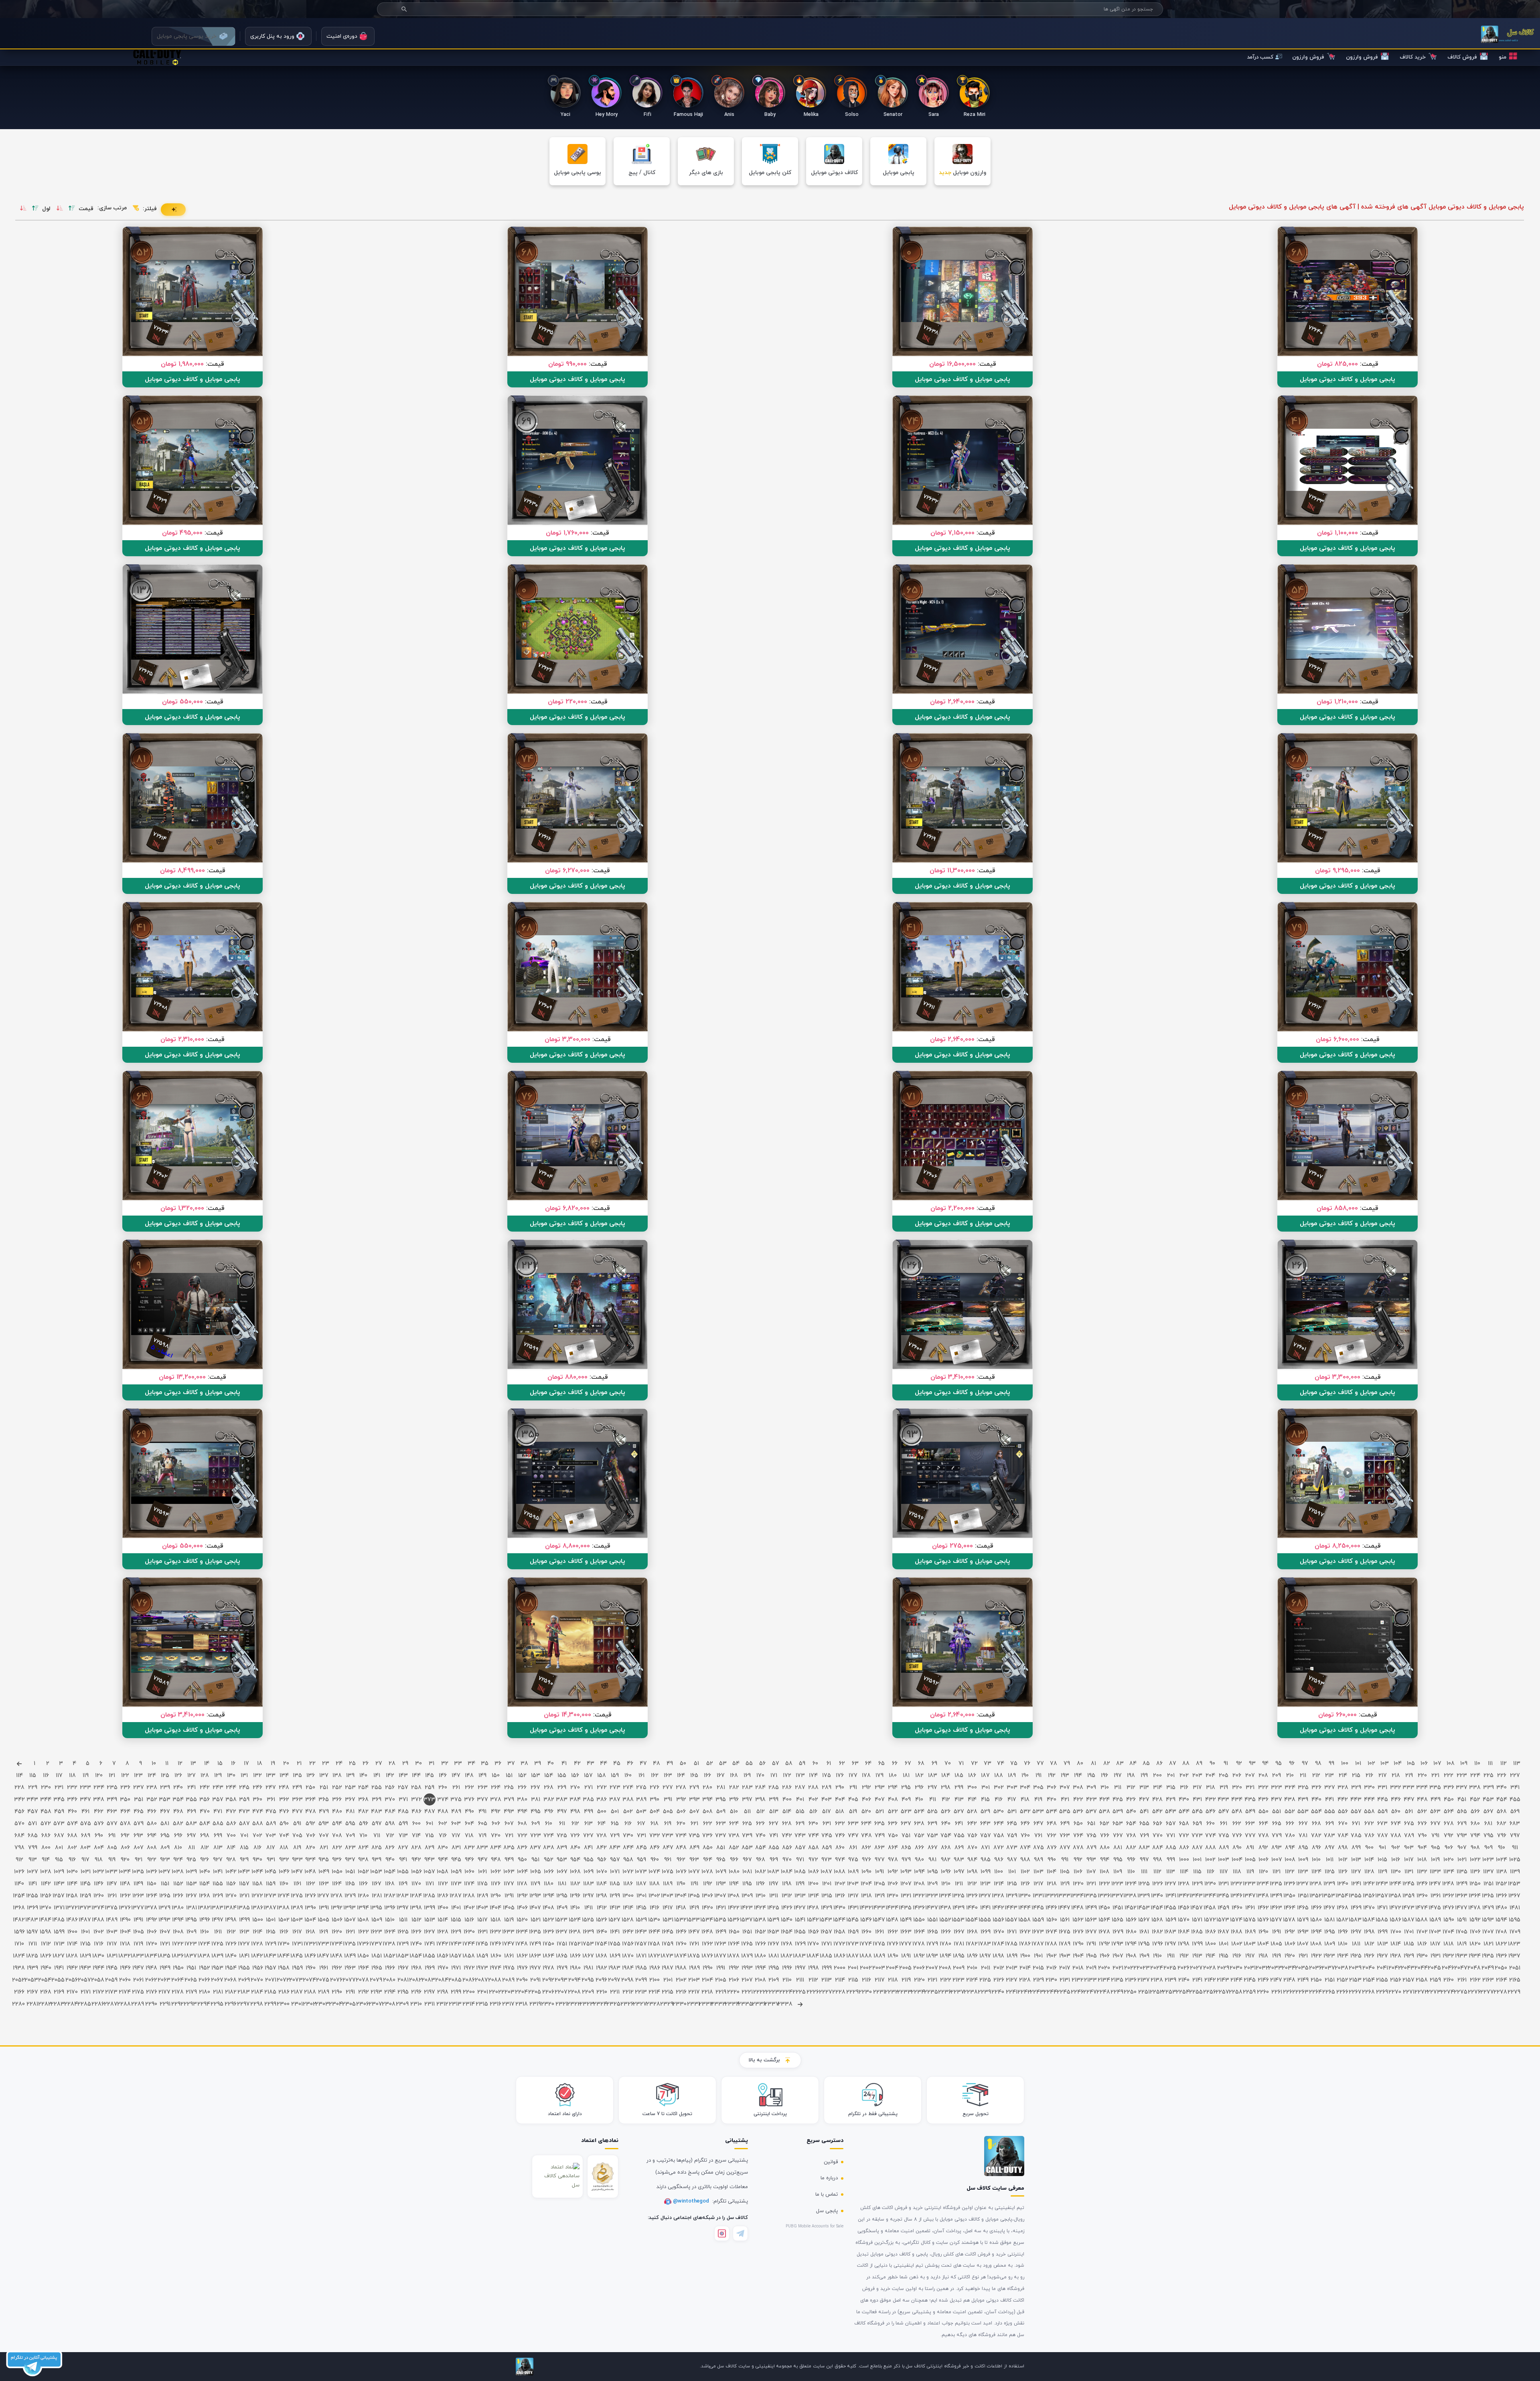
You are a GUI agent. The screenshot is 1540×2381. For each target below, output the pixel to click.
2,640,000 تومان (952, 702)
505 (668, 1812)
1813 (1383, 1944)
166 (707, 1776)
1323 (932, 1896)
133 (271, 1776)
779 (1277, 1836)
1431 (853, 1908)
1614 (257, 1932)
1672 (1025, 1932)
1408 (548, 1908)
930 (257, 1860)
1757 (641, 1944)
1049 (324, 1872)
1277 (323, 1896)
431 (1197, 1800)
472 (231, 1812)
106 (1424, 1764)
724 (549, 1836)
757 (986, 1836)
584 (205, 1824)
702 (257, 1836)
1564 (1104, 1920)
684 (19, 1836)
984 (972, 1860)
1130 (1396, 1872)
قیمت (86, 209)
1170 (416, 1884)
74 (1001, 1764)
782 (1316, 1836)
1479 (1488, 1908)
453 (1488, 1800)
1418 (681, 1908)
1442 (998, 1908)
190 (1025, 1776)
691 (112, 1836)
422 (1078, 1800)
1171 (430, 1884)
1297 (588, 1896)
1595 (1515, 1920)
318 (1211, 1788)
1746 (495, 1944)
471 (218, 1812)
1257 (59, 1896)
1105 (1065, 1872)
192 (1052, 1776)
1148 (125, 1884)
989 (1038, 1860)
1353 (1329, 1896)
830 (443, 1848)
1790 (1078, 1944)
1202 (840, 1884)
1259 (85, 1896)
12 (180, 1764)
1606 (152, 1932)
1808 (1316, 1944)
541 (1144, 1812)
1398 (416, 1908)
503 (641, 1812)
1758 (654, 1944)
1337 (1118, 1896)
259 (430, 1788)
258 (416, 1788)
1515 (456, 1920)
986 (999, 1860)
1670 (999, 1932)
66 (895, 1764)
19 (273, 1764)
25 (352, 1764)
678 (1449, 1824)
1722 (178, 1944)
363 (297, 1800)
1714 (72, 1944)
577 (112, 1824)
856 (787, 1848)
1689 (1250, 1932)
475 (271, 1812)
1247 (1435, 1884)
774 (1211, 1836)
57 (776, 1764)
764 (1078, 1836)
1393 (350, 1908)
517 (827, 1812)
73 (988, 1764)
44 (604, 1764)
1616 (284, 1932)
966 (734, 1860)
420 (1052, 1800)
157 (588, 1776)
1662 (893, 1932)
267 (535, 1788)
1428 (813, 1908)
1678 (1104, 1932)
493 (509, 1812)
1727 (244, 1944)
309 (1091, 1788)
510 (734, 1812)
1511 (403, 1920)
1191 (694, 1884)
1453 (1144, 1908)
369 (377, 1800)
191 (1038, 1776)
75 (1014, 1764)
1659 (853, 1932)
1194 (734, 1884)
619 (668, 1824)
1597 (32, 1932)
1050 (337, 1872)
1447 (1065, 1908)
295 (906, 1788)
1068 (575, 1872)
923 (165, 1860)
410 (919, 1800)
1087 (826, 1872)
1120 (1263, 1872)
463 (112, 1812)
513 (774, 1812)
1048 (310, 1872)
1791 (1091, 1944)
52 (710, 1764)
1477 (1462, 1908)
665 (1277, 1824)
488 (443, 1812)
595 (350, 1824)
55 (749, 1764)
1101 (1012, 1872)
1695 (1330, 1932)
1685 (1197, 1932)
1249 (1462, 1884)
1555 (985, 1920)
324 (1290, 1788)
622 (708, 1824)
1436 (919, 1908)
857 (800, 1848)
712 (390, 1836)
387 (615, 1800)
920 (125, 1860)
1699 (1383, 1932)
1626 (416, 1932)
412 (946, 1800)
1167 (377, 1884)
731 (641, 1836)
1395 (376, 1908)
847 (668, 1848)
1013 (1356, 1860)
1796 (1158, 1944)
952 (549, 1860)
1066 (549, 1872)
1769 (800, 1944)
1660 (866, 1932)
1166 (363, 1884)
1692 (1290, 1932)
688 (72, 1836)
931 (271, 1860)
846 (655, 1848)
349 (112, 1800)
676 (1422, 1824)
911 (1515, 1848)
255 (377, 1788)
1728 (257, 1944)
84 (1133, 1764)
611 (562, 1824)
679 (1462, 1824)
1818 (1449, 1944)
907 (1462, 1848)
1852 (390, 1956)
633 (853, 1824)
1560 (1052, 1920)
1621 (350, 1932)
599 (403, 1824)
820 (310, 1848)
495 (536, 1812)
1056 (416, 1872)
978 (893, 1860)
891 (1250, 1848)
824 (363, 1848)
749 (880, 1836)
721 (509, 1836)
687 (59, 1836)
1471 (1382, 1908)
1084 (787, 1872)
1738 (390, 1944)
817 (271, 1848)
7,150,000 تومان (952, 533)
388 (628, 1800)
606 (496, 1824)
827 (403, 1848)
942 (416, 1860)
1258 (72, 1896)
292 (866, 1788)
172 (787, 1776)
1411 (589, 1908)
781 (1303, 1836)
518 (840, 1812)
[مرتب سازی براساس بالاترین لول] (35, 209)
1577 (1276, 1920)
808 (152, 1848)
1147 (112, 1884)
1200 (813, 1884)
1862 (522, 1956)
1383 (218, 1908)
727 (588, 1836)
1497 (218, 1920)
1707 (1488, 1932)
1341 (1171, 1896)
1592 (1475, 1920)
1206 (893, 1884)
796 (1502, 1836)
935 (324, 1860)
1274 (284, 1896)
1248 (1448, 1884)
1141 (33, 1884)
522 (893, 1812)
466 (152, 1812)
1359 (1409, 1896)
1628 (443, 1932)
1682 (1157, 1932)
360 (257, 1800)
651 (1091, 1824)
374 (443, 1800)
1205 (879, 1884)
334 (1422, 1788)
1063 (509, 1872)
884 (1158, 1848)
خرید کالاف (1413, 57)
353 (165, 1800)
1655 (800, 1932)
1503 (297, 1920)
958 (628, 1860)
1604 (125, 1932)
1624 (390, 1932)
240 (178, 1788)
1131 (1409, 1872)
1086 (814, 1872)
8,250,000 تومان (1337, 1546)
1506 (337, 1920)
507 (694, 1812)
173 (800, 1776)
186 (972, 1776)
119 (86, 1776)
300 (972, 1788)
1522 (548, 1920)
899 (1356, 1848)
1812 (1369, 1944)
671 (1356, 1824)
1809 (1330, 1944)
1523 (562, 1920)
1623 (376, 1932)
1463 (1276, 1908)
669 (1330, 1824)
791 (1435, 1836)
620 (681, 1824)
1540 (787, 1920)
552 (1290, 1812)
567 (1488, 1812)
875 (1038, 1848)
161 (641, 1776)
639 (932, 1824)
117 (59, 1776)
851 (721, 1848)
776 (1237, 1836)
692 (125, 1836)
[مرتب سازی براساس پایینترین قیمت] (60, 209)
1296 (575, 1896)
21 (299, 1764)
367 (350, 1800)
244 (231, 1788)
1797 (1170, 1944)
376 (469, 1800)
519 (853, 1812)
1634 (522, 1932)
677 (1436, 1824)
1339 (1144, 1896)
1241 (1356, 1884)
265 (509, 1788)
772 (1184, 1836)
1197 (774, 1884)
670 (1343, 1824)
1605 (139, 1932)
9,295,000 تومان (1337, 871)
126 (178, 1776)
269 (562, 1788)
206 (1237, 1776)
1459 (1223, 1908)
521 (880, 1812)
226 (1502, 1776)
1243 (1382, 1884)
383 (562, 1800)
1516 (469, 1920)
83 (1120, 1764)
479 (324, 1812)
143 (403, 1776)
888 (1211, 1848)
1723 (191, 1944)
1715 (85, 1944)
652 (1104, 1824)
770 (1158, 1836)
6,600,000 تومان (1337, 1040)
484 (390, 1812)
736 (707, 1836)
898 (1343, 1848)
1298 (602, 1896)
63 (855, 1764)
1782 (972, 1944)
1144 (72, 1884)
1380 (178, 1908)
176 (840, 1776)
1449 (1091, 1908)
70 (948, 1764)
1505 (323, 1920)
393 (694, 1800)
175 (827, 1776)
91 (1226, 1764)
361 (271, 1800)
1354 (1342, 1896)
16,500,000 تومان (952, 364)
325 (1303, 1788)
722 (522, 1836)
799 (33, 1848)
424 (1104, 1800)
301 (986, 1788)
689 (86, 1836)
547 (1224, 1812)
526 (946, 1812)
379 (509, 1800)
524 (919, 1812)
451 (1462, 1800)
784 (1343, 1836)
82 (1107, 1764)
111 (1490, 1764)
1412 (602, 1908)
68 (921, 1764)
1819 (1462, 1944)
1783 (985, 1944)
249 (297, 1788)
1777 (906, 1944)
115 (33, 1776)
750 (893, 1836)
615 (615, 1824)
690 (99, 1836)
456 (19, 1812)
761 (1038, 1836)
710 (363, 1836)
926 (205, 1860)
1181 (562, 1884)
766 (1105, 1836)
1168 (390, 1884)
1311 (774, 1896)
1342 (1184, 1896)
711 (377, 1836)
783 (1329, 1836)
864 (893, 1848)
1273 (271, 1896)
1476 (1448, 1908)
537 (1091, 1812)
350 (125, 1800)
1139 (1515, 1872)
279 (694, 1788)
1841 (244, 1956)
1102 (1025, 1872)
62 (842, 1764)
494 (522, 1812)
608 (522, 1824)
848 (681, 1848)
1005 (1250, 1860)
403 (827, 1800)
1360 (1422, 1896)
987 (1012, 1860)
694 (152, 1836)
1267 (191, 1896)
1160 (284, 1884)
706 (311, 1836)
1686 (1211, 1932)
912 (19, 1860)
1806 (1290, 1944)
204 (1210, 1776)
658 (1184, 1824)
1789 (1065, 1944)
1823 (1515, 1944)
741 (774, 1836)
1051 (350, 1872)
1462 (1263, 1908)
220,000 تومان (567, 702)
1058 (443, 1872)
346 (72, 1800)
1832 (125, 1956)
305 (1038, 1788)
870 (972, 1848)
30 (418, 1764)
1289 (482, 1896)
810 (178, 1848)
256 (390, 1788)
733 (668, 1836)
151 (509, 1776)
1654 (787, 1932)
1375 (112, 1908)
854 (761, 1848)
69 (934, 1764)
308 (1078, 1788)
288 (813, 1788)
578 (125, 1824)
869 (959, 1848)
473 (244, 1812)
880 (1105, 1848)
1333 (1065, 1896)
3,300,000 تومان (567, 1040)
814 (231, 1848)
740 (761, 1836)
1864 (548, 1956)
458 (46, 1812)
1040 (205, 1872)
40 (551, 1764)
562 (1422, 1812)
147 (456, 1776)
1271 (244, 1896)
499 (589, 1812)
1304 (681, 1896)
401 (800, 1800)
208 (1263, 1776)
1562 (1078, 1920)
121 (112, 1776)
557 (1356, 1812)
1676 (1078, 1932)
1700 (1396, 1932)
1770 (813, 1944)
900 (1369, 1848)
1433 (879, 1908)
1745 (482, 1944)
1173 (456, 1884)
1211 (959, 1884)
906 (1449, 1848)
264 (496, 1788)
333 (1409, 1788)
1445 (1038, 1908)
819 (297, 1848)
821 (324, 1848)
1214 (999, 1884)
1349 (1276, 1896)
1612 (231, 1932)
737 (721, 1836)
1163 (324, 1884)
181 (906, 1776)
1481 (1515, 1908)
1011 (1330, 1860)
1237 (1303, 1884)
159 (615, 1776)
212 (1316, 1776)
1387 (271, 1908)
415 (985, 1800)
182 (919, 1776)
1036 (152, 1872)
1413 (615, 1908)
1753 (588, 1944)
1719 (138, 1944)
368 (363, 1800)
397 (747, 1800)
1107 (1091, 1872)
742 (787, 1836)
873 (1012, 1848)
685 (33, 1836)
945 (456, 1860)
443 (1356, 1800)
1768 (787, 1944)
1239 (1329, 1884)
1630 (469, 1932)
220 (1422, 1776)
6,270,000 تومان (567, 871)
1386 (257, 1908)
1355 (1356, 1896)
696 (178, 1836)
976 (866, 1860)
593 (324, 1824)
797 (1515, 1836)
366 (337, 1800)
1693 (1303, 1932)
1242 (1369, 1884)
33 (458, 1764)
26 (366, 1764)
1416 (654, 1908)
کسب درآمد (1260, 57)
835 (509, 1848)
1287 (456, 1896)
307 (1065, 1788)
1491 (138, 1920)
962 (681, 1860)
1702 (1422, 1932)
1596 (19, 1932)
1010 (1316, 1860)
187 (985, 1776)
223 (1462, 1776)
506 (681, 1812)
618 (654, 1824)
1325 (959, 1896)
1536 (734, 1920)
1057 (429, 1872)
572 (46, 1824)
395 (721, 1800)
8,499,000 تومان (182, 871)
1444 (1025, 1908)
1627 (430, 1932)
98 (1318, 1764)
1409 (562, 1908)
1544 (840, 1920)
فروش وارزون (1362, 57)
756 (972, 1836)
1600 (72, 1932)
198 (1131, 1776)
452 (1475, 1800)
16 (233, 1764)
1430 (840, 1908)
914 (46, 1860)
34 (471, 1764)
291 (853, 1788)
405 (853, 1800)
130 (231, 1776)
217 (1383, 1776)
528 (972, 1812)
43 (591, 1764)
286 (787, 1788)
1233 (1250, 1884)
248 (284, 1788)
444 (1369, 1800)
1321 (906, 1896)
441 (1329, 1800)
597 (377, 1824)
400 (787, 1800)
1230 (1210, 1884)
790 (1422, 1836)
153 (536, 1776)
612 (575, 1824)
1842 (257, 1956)
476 (284, 1812)
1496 (205, 1920)
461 (85, 1812)
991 (1065, 1860)
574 (72, 1824)
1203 (853, 1884)
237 (139, 1788)
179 (879, 1776)
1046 (284, 1872)
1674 (1051, 1932)
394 (707, 1800)
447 (1409, 1800)
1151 (165, 1884)
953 (562, 1860)
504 (655, 1812)
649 (1065, 1824)
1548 (893, 1920)
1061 (482, 1872)
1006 (1263, 1860)
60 (815, 1764)
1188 (654, 1884)
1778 (919, 1944)
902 (1396, 1848)
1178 (522, 1884)
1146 (99, 1884)
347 (85, 1800)
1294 (549, 1896)
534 (1052, 1812)
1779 (932, 1944)
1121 (1277, 1872)
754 (946, 1836)
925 (191, 1860)
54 (736, 1764)
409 (906, 1800)
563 (1435, 1812)
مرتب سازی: (112, 208)
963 (694, 1860)
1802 (1237, 1944)
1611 (218, 1932)
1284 (416, 1896)
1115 (1197, 1872)
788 (1396, 1836)
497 (562, 1812)
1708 (1501, 1932)
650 (1078, 1824)
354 (178, 1800)
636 (893, 1824)
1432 (866, 1908)
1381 (191, 1908)
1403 (482, 1908)
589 (271, 1824)
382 (549, 1800)
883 (1144, 1848)
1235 (1276, 1884)
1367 (1515, 1896)
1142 (46, 1884)
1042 (231, 1872)
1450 (1104, 1908)
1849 (350, 1956)
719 (482, 1836)
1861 (509, 1956)
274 (628, 1788)
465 (139, 1812)
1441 (985, 1908)
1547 (879, 1920)
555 (1330, 1812)
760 (1025, 1836)
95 (1279, 1764)
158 (602, 1776)
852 (734, 1848)
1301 (641, 1896)
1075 (668, 1872)
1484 (46, 1920)
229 (33, 1788)
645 (1012, 1824)
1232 (1237, 1884)
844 (628, 1848)
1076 (681, 1872)
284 (760, 1788)
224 (1475, 1776)
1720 (152, 1944)
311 (1118, 1788)
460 (72, 1812)
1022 (1475, 1860)
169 (747, 1776)
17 (246, 1764)
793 (1462, 1836)
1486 (72, 1920)
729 (615, 1836)
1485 (59, 1920)
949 (509, 1860)
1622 (364, 1932)
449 (1436, 1800)
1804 (1263, 1944)
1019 (1435, 1860)
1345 (1223, 1896)
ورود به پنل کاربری (272, 36)
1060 (469, 1872)
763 (1065, 1836)
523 (906, 1812)
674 (1396, 1824)
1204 (866, 1884)
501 (615, 1812)
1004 (1237, 1860)
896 (1316, 1848)
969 (774, 1860)
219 (1409, 1776)
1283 (403, 1896)
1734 (337, 1944)
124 (152, 1776)
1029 (59, 1872)
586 (231, 1824)
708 (337, 1836)
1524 (575, 1920)
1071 (615, 1872)
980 (919, 1860)
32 (445, 1764)
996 (1131, 1860)
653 (1118, 1824)
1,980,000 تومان (182, 364)
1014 (1369, 1860)
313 (1144, 1788)
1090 (866, 1872)
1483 (32, 1920)
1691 (1277, 1932)
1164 (337, 1884)
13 (193, 1764)
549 (1250, 1812)
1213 (985, 1884)
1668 (972, 1932)
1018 (1422, 1860)
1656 (814, 1932)
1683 (1170, 1932)
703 (271, 1836)
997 (1144, 1860)
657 (1171, 1824)
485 (403, 1812)
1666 (946, 1932)
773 (1197, 1836)
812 (205, 1848)
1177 (509, 1884)
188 (999, 1776)
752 (919, 1836)
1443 (1012, 1908)
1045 (271, 1872)
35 (485, 1764)
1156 (231, 1884)
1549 (906, 1920)
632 (840, 1824)
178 (866, 1776)
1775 (879, 1944)
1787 (1038, 1944)
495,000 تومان (182, 533)
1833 (138, 1956)
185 (959, 1776)
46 (630, 1764)
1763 (720, 1944)
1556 (998, 1920)
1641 (615, 1932)
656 (1158, 1824)
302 (999, 1788)
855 (774, 1848)
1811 (1356, 1944)
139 (350, 1776)
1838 (204, 1956)
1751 (562, 1944)
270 (575, 1788)
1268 (205, 1896)
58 (789, 1764)
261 (456, 1788)
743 (800, 1836)
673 (1382, 1824)
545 (1197, 1812)
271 (589, 1788)
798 (19, 1848)
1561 (1065, 1920)
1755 (615, 1944)
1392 (337, 1908)
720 (496, 1836)
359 (244, 1800)
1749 (535, 1944)
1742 (443, 1944)
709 (350, 1836)
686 (46, 1836)
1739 (403, 1944)
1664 (919, 1932)
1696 (1343, 1932)
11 (167, 1764)
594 (337, 1824)
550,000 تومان (182, 702)
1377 (138, 1908)
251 (324, 1788)
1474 (1422, 1908)
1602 (99, 1932)
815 (244, 1848)
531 (1012, 1812)
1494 (178, 1920)
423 (1091, 1800)
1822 (1501, 1944)
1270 (231, 1896)
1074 (654, 1872)
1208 (919, 1884)
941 (403, 1860)
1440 (972, 1908)
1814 (1396, 1944)
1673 (1038, 1932)
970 (787, 1860)
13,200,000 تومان (182, 1377)
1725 (218, 1944)
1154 (205, 1884)
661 (1224, 1824)
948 (496, 1860)
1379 (165, 1908)
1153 (191, 1884)
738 (734, 1836)
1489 (112, 1920)
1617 (297, 1932)
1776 (893, 1944)
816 (257, 1848)
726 (575, 1836)
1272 (257, 1896)
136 (311, 1776)
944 (443, 1860)
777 (1250, 1836)
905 (1436, 1848)
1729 (271, 1944)
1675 (1065, 1932)
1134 (1449, 1872)
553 (1303, 1812)
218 (1396, 1776)
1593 (1488, 1920)
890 (1237, 1848)
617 (641, 1824)
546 (1211, 1812)
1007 (1277, 1860)
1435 (906, 1908)
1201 (827, 1884)
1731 (297, 1944)
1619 (324, 1932)
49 (670, 1764)
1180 (549, 1884)
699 (218, 1836)
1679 (1118, 1932)
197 (1118, 1776)
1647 (694, 1932)
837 (535, 1848)
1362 (1448, 1896)
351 (139, 1800)
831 (456, 1848)
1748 (522, 1944)
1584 (1369, 1920)
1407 (535, 1908)
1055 (403, 1872)
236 (125, 1788)
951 (535, 1860)
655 (1144, 1824)
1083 (773, 1872)
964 (708, 1860)
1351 (1303, 1896)
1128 (1369, 1872)
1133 (1435, 1872)
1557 (1012, 1920)
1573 (1223, 1920)
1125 (1330, 1872)
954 (575, 1860)
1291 (509, 1896)
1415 (641, 1908)
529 (985, 1812)
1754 (601, 1944)
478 (311, 1812)
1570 (1184, 1920)
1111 (1144, 1872)
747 (853, 1836)
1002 (1210, 1860)
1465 (1303, 1908)
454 (1502, 1800)
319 (1224, 1788)
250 (310, 1788)
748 (866, 1836)
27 (379, 1764)
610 (549, 1824)
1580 (1316, 1920)
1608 (178, 1932)
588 (258, 1824)
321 (1250, 1788)
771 (1171, 1836)
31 (432, 1764)
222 (1449, 1776)
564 (1449, 1812)
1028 (46, 1872)
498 (575, 1812)
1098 (972, 1872)
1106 (1078, 1872)
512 (761, 1812)
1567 (1144, 1920)
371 (403, 1800)
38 (524, 1764)
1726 (231, 1944)
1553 (959, 1920)
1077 (694, 1872)
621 (694, 1824)
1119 (1250, 1872)
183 (933, 1776)
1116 (1211, 1872)
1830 (98, 1956)
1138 (1502, 1872)
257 (403, 1788)
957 (615, 1860)
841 (588, 1848)
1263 (138, 1896)
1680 (1131, 1932)
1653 (773, 1932)
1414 (628, 1908)
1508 (363, 1920)
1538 (760, 1920)
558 (1369, 1812)
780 (1290, 1836)
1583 (1356, 1920)
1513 (430, 1920)
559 (1383, 1812)
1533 (694, 1920)
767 (1118, 1836)
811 (191, 1848)
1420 (707, 1908)
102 (1371, 1764)
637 (906, 1824)
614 (602, 1824)
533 (1038, 1812)
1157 (244, 1884)
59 (802, 1764)
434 (1237, 1800)
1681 (1144, 1932)
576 (99, 1824)
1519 (509, 1920)
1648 (707, 1932)
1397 (403, 1908)
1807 (1303, 1944)
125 (165, 1776)
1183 (589, 1884)
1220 (1078, 1884)
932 (284, 1860)
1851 (377, 1956)
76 (1027, 1764)
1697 (1356, 1932)
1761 (694, 1944)
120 (99, 1776)
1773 (853, 1944)
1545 (853, 1920)
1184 (602, 1884)
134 (284, 1776)
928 (231, 1860)
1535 (720, 1920)
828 (416, 1848)
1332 (1051, 1896)
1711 (33, 1944)
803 (85, 1848)
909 (1488, 1848)
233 (85, 1788)
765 (1091, 1836)
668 (1316, 1824)
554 (1316, 1812)
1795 (1144, 1944)
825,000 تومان (1337, 364)
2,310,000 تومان (182, 1040)
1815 (1409, 1944)
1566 (1131, 1920)
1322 (919, 1896)
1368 (19, 1908)
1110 (1131, 1872)
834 (496, 1848)
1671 (1012, 1932)
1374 (98, 1908)
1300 (628, 1896)
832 (469, 1848)
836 (522, 1848)
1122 (1290, 1872)
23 (326, 1764)
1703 (1435, 1932)
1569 (1171, 1920)
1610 (205, 1932)
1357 (1382, 1896)
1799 (1197, 1944)
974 (840, 1860)
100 (1345, 1764)
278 (681, 1788)
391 (668, 1800)
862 (866, 1848)
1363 (1462, 1896)
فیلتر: (150, 209)
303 (1012, 1788)
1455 (1170, 1908)
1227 (1170, 1884)
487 (430, 1812)
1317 (853, 1896)
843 (615, 1848)
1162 (311, 1884)
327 (1330, 1788)
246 (257, 1788)
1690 (1263, 1932)
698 (205, 1836)
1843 (271, 1956)
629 (800, 1824)
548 (1237, 1812)
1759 (668, 1944)
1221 (1091, 1884)
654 (1131, 1824)
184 (946, 1776)
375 (456, 1800)
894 (1290, 1848)
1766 (761, 1944)
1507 (350, 1920)
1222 (1104, 1884)
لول (46, 209)
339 (1488, 1788)
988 (1025, 1860)
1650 (734, 1932)
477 (297, 1812)
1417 (668, 1908)
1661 (879, 1932)
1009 (1303, 1860)
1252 (1501, 1884)
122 (125, 1776)
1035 (138, 1872)
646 (1025, 1824)
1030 (72, 1872)
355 (191, 1800)
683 (1515, 1824)
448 (1422, 1800)
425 (1118, 1800)
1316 (840, 1896)
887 (1197, 1848)
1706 (1475, 1932)
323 (1277, 1788)
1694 (1316, 1932)
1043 (244, 1872)
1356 (1369, 1896)
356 (205, 1800)
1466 (1316, 1908)
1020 (1449, 1860)
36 (498, 1764)
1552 (945, 1920)
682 (1501, 1824)
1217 (1038, 1884)
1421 (721, 1908)
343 (32, 1800)
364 (310, 1800)
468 (178, 1812)
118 (72, 1776)
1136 (1475, 1872)
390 (654, 1800)
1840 (231, 1956)
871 (985, 1848)
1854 (416, 1956)
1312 (787, 1896)
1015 (1382, 1860)
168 (734, 1776)
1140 (19, 1884)
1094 (919, 1872)
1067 (562, 1872)
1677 (1091, 1932)
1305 (694, 1896)
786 (1369, 1836)
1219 (1065, 1884)
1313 (800, 1896)
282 (734, 1788)
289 (827, 1788)
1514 (443, 1920)
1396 (390, 1908)
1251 (1488, 1884)
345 (59, 1800)
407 (880, 1800)
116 (46, 1776)
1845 (297, 1956)
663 (1250, 1824)
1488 (98, 1920)
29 (405, 1764)
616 (628, 1824)
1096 (946, 1872)
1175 (482, 1884)
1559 (1038, 1920)
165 (694, 1776)
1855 (429, 1956)
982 (946, 1860)
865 (906, 1848)
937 (350, 1860)
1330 (1025, 1896)
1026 (19, 1872)
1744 (469, 1944)
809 (165, 1848)
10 (154, 1764)
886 (1184, 1848)
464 (125, 1812)
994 (1105, 1860)
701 (244, 1836)
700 (231, 1836)
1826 (46, 1956)
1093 (906, 1872)
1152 (178, 1884)
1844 (284, 1956)
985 (986, 1860)
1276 (310, 1896)
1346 (1237, 1896)
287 (800, 1788)
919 (112, 1860)
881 (1118, 1848)
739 (747, 1836)
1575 (1250, 1920)
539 (1118, 1812)
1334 (1078, 1896)
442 (1343, 1800)
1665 (933, 1932)
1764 (734, 1944)
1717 (112, 1944)
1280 (363, 1896)
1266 (178, 1896)
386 (602, 1800)
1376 (125, 1908)
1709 (1515, 1932)
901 (1382, 1848)
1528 (628, 1920)
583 (191, 1824)
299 (959, 1788)
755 (959, 1836)
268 (549, 1788)
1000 (1184, 1860)
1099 (986, 1872)
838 (549, 1848)
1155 (218, 1884)
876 (1052, 1848)
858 (814, 1848)
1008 (1290, 1860)
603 (456, 1824)
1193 (721, 1884)
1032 (98, 1872)
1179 (535, 1884)
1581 (1329, 1920)
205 (1224, 1776)
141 (377, 1776)
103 (1385, 1764)
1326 (972, 1896)
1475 (1435, 1908)
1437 (932, 1908)
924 (178, 1860)
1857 (456, 1956)
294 (893, 1788)
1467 (1329, 1908)
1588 (1422, 1920)
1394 (363, 1908)
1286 (443, 1896)
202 (1184, 1776)
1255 (32, 1896)
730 (628, 1836)
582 (178, 1824)
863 (879, 1848)
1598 (46, 1932)
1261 (112, 1896)
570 (19, 1824)
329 (1356, 1788)
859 (827, 1848)
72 (974, 1764)
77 (1040, 1764)
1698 (1369, 1932)
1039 (191, 1872)
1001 (1197, 1860)
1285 (429, 1896)
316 (1184, 1788)
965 (721, 1860)
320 (1237, 1788)
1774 (866, 1944)
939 (377, 1860)
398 (760, 1800)
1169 (403, 1884)
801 (59, 1848)
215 (1356, 1776)
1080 (734, 1872)
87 (1173, 1764)
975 (853, 1860)
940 (390, 1860)
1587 (1409, 1920)
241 (191, 1788)
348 (99, 1800)
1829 (85, 1956)
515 (800, 1812)
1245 (1409, 1884)
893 (1277, 1848)
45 (617, 1764)
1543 (826, 1920)
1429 (827, 1908)
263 (483, 1788)
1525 (588, 1920)
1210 (946, 1884)
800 (46, 1848)
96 (1292, 1764)
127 (191, 1776)
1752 (575, 1944)
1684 (1184, 1932)
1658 (840, 1932)
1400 (443, 1908)
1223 (1118, 1884)
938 (363, 1860)
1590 (1449, 1920)
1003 (1224, 1860)
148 (469, 1776)
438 (1290, 1800)
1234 (1263, 1884)
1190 (681, 1884)
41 (564, 1764)
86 (1159, 1764)
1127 (1356, 1872)
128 (205, 1776)
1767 (773, 1944)
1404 (495, 1908)
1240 (1343, 1884)
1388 (284, 1908)
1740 (416, 1944)
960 (655, 1860)
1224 (1131, 1884)
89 (1199, 1764)
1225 (1144, 1884)
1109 (1118, 1872)
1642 (628, 1932)
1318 (866, 1896)
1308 (734, 1896)
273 (615, 1788)
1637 (562, 1932)
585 (218, 1824)
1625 (403, 1932)
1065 (536, 1872)
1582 (1342, 1920)
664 (1263, 1824)
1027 (32, 1872)
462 (99, 1812)
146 (443, 1776)
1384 (231, 1908)
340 (1501, 1788)
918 (99, 1860)
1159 (271, 1884)
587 (244, 1824)
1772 (840, 1944)
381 (536, 1800)
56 (762, 1764)
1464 (1290, 1908)
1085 (800, 1872)
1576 (1263, 1920)
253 (350, 1788)
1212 (972, 1884)
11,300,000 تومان (952, 871)
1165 (350, 1884)
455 (1515, 1800)
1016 (1396, 1860)
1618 (310, 1932)
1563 (1091, 1920)
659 (1197, 1824)
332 (1396, 1788)
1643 (641, 1932)
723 (536, 1836)
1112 (1157, 1872)
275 (641, 1788)
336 (1449, 1788)
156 (575, 1776)
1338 (1131, 1896)
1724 (204, 1944)
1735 (350, 1944)
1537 (747, 1920)
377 (482, 1800)
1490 (125, 1920)
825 (377, 1848)
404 (840, 1800)
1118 (1237, 1872)
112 (1504, 1764)
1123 (1303, 1872)
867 (933, 1848)
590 (284, 1824)
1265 (165, 1896)
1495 (191, 1920)
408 (893, 1800)
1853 (403, 1956)
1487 (85, 1920)
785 (1356, 1836)
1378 (151, 1908)
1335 (1091, 1896)
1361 (1436, 1896)
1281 (377, 1896)
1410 (575, 1908)
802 (72, 1848)
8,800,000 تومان (567, 1546)
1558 (1025, 1920)
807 (139, 1848)
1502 (284, 1920)
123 (138, 1776)
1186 (628, 1884)
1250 (1475, 1884)
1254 (19, 1896)
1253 (1515, 1884)
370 (390, 1800)
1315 (827, 1896)
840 (575, 1848)
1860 (496, 1956)
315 (1171, 1788)
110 (1477, 1764)
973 (827, 1860)
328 (1343, 1788)
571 (32, 1824)
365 (324, 1800)
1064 (522, 1872)
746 (840, 1836)
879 (1091, 1848)
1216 (1025, 1884)
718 (469, 1836)
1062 (496, 1872)
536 (1078, 1812)
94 (1265, 1764)
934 (310, 1860)
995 (1118, 1860)
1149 (138, 1884)
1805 (1276, 1944)
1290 (496, 1896)
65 (881, 1764)
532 (1025, 1812)
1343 (1197, 1896)
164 (681, 1776)
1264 (152, 1896)
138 (337, 1776)
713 (403, 1836)
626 (760, 1824)
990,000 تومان (567, 364)
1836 (178, 1956)
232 (72, 1788)
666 (1290, 1824)
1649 (721, 1932)
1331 (1038, 1896)
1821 (1488, 1944)
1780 (945, 1944)
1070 (602, 1872)
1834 (151, 1956)
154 (549, 1776)
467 (165, 1812)
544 (1184, 1812)
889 (1224, 1848)
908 (1475, 1848)
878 (1078, 1848)
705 (297, 1836)
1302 (654, 1896)
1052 (363, 1872)
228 (19, 1788)
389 (641, 1800)
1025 (1515, 1860)
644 (999, 1824)
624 (734, 1824)
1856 (443, 1956)
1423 (747, 1908)
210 (1290, 1776)
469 (191, 1812)
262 (469, 1788)
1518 (496, 1920)
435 (1250, 1800)
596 (364, 1824)
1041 (218, 1872)
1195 (747, 1884)
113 (1517, 1764)
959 (641, 1860)
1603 (112, 1932)
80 (1080, 1764)
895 (1303, 1848)
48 (657, 1764)
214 (1343, 1776)
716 (443, 1836)
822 (337, 1848)
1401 (456, 1908)
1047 (297, 1872)
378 (496, 1800)
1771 (827, 1944)
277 (668, 1788)
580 (152, 1824)
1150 (152, 1884)
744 (814, 1836)
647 (1038, 1824)
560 (1396, 1812)
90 (1212, 1764)
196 (1104, 1776)
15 (220, 1764)
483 (377, 1812)
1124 (1316, 1872)
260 (443, 1788)
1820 (1475, 1944)
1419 (694, 1908)
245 (244, 1788)
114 (19, 1776)
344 (46, 1800)
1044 (257, 1872)
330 (1369, 1788)
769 (1144, 1836)
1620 (337, 1932)
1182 (575, 1884)
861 (853, 1848)
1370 (46, 1908)
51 (696, 1764)
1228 (1184, 1884)
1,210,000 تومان (1337, 702)
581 (165, 1824)
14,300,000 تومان (567, 1715)
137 (324, 1776)
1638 (575, 1932)
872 (999, 1848)
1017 (1409, 1860)
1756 (628, 1944)
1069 (589, 1872)
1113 (1171, 1872)
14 (207, 1764)
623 (721, 1824)
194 (1078, 1776)
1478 (1475, 1908)
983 (959, 1860)
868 (946, 1848)
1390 (310, 1908)
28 (392, 1764)
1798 (1184, 1944)
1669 (986, 1932)
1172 (443, 1884)
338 (1475, 1788)
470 (205, 1812)
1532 (681, 1920)
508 (708, 1812)
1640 (602, 1932)
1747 (509, 1944)
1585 (1382, 1920)
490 (469, 1812)
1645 (668, 1932)
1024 (1501, 1860)
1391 (324, 1908)
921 (139, 1860)
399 (774, 1800)
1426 (787, 1908)
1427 (800, 1908)
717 (456, 1836)
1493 (165, 1920)
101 (1358, 1764)
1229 (1197, 1884)
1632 (495, 1932)
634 (866, 1824)
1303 (668, 1896)
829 (430, 1848)
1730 (284, 1944)
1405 (509, 1908)
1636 (549, 1932)
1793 (1118, 1944)
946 (469, 1860)
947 (483, 1860)
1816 (1422, 1944)
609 (536, 1824)
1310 (761, 1896)
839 (562, 1848)
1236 (1290, 1884)
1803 (1250, 1944)
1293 (535, 1896)
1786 (1025, 1944)
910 (1501, 1848)
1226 (1158, 1884)
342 (19, 1800)
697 (191, 1836)
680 (1475, 1824)
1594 (1501, 1920)
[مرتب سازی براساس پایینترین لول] (23, 209)
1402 (469, 1908)
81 (1093, 1764)
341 (1515, 1788)
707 (324, 1836)
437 (1277, 1800)
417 (1012, 1800)
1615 (271, 1932)
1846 (310, 1956)
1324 (945, 1896)
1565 (1118, 1920)
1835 (165, 1956)
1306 (707, 1896)
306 (1052, 1788)
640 (946, 1824)
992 (1078, 1860)
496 (549, 1812)
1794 (1131, 1944)
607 (509, 1824)
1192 (708, 1884)
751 (906, 1836)
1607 (165, 1932)
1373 (85, 1908)
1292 (522, 1896)
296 (919, 1788)
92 (1239, 1764)
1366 (1501, 1896)
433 (1223, 1800)
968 (761, 1860)
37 (511, 1764)
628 (787, 1824)
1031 (86, 1872)
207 (1250, 1776)
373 (429, 1800)
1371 (59, 1908)
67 (908, 1764)
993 (1091, 1860)
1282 (390, 1896)
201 (1171, 1776)
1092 (893, 1872)
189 (1012, 1776)
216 (1369, 1776)
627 (774, 1824)
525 (932, 1812)
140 (363, 1776)
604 (469, 1824)
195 (1091, 1776)
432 (1211, 1800)
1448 (1078, 1908)
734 (681, 1836)
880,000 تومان (567, 1377)
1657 (826, 1932)
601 (430, 1824)
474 (258, 1812)
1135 (1462, 1872)
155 (562, 1776)
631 (827, 1824)
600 (416, 1824)
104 (1398, 1764)
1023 (1488, 1860)
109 (1464, 1764)
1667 (959, 1932)
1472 (1395, 1908)
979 (906, 1860)
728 (602, 1836)
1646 (681, 1932)
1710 (19, 1944)
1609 (191, 1932)
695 (165, 1836)
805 (112, 1848)
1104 (1052, 1872)
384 (575, 1800)
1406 (522, 1908)
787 (1383, 1836)
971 (800, 1860)
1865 (562, 1956)
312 (1131, 1788)
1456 (1184, 1908)
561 (1409, 1812)
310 (1105, 1788)
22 (312, 1764)
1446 (1051, 1908)
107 (1437, 1764)
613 (589, 1824)
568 (1502, 1812)
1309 (747, 1896)
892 (1263, 1848)
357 (218, 1800)
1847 (323, 1956)
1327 (985, 1896)
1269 (218, 1896)
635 (879, 1824)
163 (668, 1776)
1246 (1422, 1884)
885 (1171, 1848)
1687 (1223, 1932)
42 (577, 1764)
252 (337, 1788)
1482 (19, 1920)
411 (933, 1800)
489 (456, 1812)
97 (1305, 1764)
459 (59, 1812)
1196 (760, 1884)
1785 (1012, 1944)
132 (257, 1776)
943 (430, 1860)
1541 (800, 1920)
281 (721, 1788)
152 (522, 1776)
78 (1054, 1764)
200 (1157, 1776)
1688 (1237, 1932)
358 (231, 1800)
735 (694, 1836)
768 (1131, 1836)
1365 (1488, 1896)
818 (284, 1848)
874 (1025, 1848)
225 (1488, 1776)
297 (932, 1788)
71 (961, 1764)
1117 (1224, 1872)
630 (813, 1824)
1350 (1290, 1896)
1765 (747, 1944)
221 (1435, 1776)
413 (959, 1800)
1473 (1409, 1908)
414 (972, 1800)
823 (350, 1848)
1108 (1104, 1872)
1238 (1316, 1884)
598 (390, 1824)
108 (1451, 1764)
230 (46, 1788)
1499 (244, 1920)
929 (244, 1860)
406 (866, 1800)
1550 (919, 1920)
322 (1263, 1788)
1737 (376, 1944)
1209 (932, 1884)
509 (721, 1812)
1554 (972, 1920)
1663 (906, 1932)
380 (522, 1800)
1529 (641, 1920)
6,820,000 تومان (567, 1208)
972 (813, 1860)
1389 (297, 1908)
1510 (390, 1920)
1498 (231, 1920)
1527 (615, 1920)
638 (919, 1824)
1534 (707, 1920)
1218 (1052, 1884)
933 (297, 1860)
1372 (72, 1908)
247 (271, 1788)
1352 (1316, 1896)
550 (1263, 1812)
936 (337, 1860)
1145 (85, 1884)
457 (33, 1812)
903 (1409, 1848)
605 (483, 1824)
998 (1158, 1860)
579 (139, 1824)
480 (337, 1812)
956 (602, 1860)
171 (774, 1776)
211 (1303, 1776)
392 (681, 1800)
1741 (430, 1944)
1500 (258, 1920)
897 (1330, 1848)
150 (496, 1776)
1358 (1395, 1896)
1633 (509, 1932)
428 (1157, 1800)
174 (813, 1776)
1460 (1237, 1908)
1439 (959, 1908)
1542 (813, 1920)
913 (33, 1860)
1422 (734, 1908)
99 (1331, 1764)
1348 (1263, 1896)
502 (628, 1812)
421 (1065, 1800)
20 (286, 1764)
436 (1263, 1800)
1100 (999, 1872)
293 (880, 1788)
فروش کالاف (1462, 57)
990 (1052, 1860)
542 (1157, 1812)
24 (339, 1764)
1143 (59, 1884)
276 (654, 1788)
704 (284, 1836)
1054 (390, 1872)
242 (205, 1788)
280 (707, 1788)
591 (297, 1824)
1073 (641, 1872)
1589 (1435, 1920)
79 (1067, 1764)
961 (668, 1860)
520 (866, 1812)
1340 (1157, 1896)
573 (59, 1824)
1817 (1435, 1944)
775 (1224, 1836)
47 (643, 1764)
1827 (59, 1956)
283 (747, 1788)
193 (1065, 1776)
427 (1144, 1800)
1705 (1462, 1932)
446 (1396, 1800)
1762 (707, 1944)
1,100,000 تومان (1337, 533)
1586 (1395, 1920)
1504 (310, 1920)
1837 (191, 1956)
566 (1475, 1812)
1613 (244, 1932)
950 (522, 1860)
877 (1065, 1848)
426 (1131, 1800)
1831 (112, 1956)
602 (443, 1824)
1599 (59, 1932)
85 (1146, 1764)
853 (747, 1848)
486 (416, 1812)
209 (1277, 1776)
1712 (46, 1944)
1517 (482, 1920)
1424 (760, 1908)
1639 (588, 1932)
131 (244, 1776)
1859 (482, 1956)
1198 (787, 1884)
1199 (800, 1884)
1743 (456, 1944)
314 (1158, 1788)
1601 (85, 1932)
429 (1171, 1800)
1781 (959, 1944)
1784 (998, 1944)
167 (721, 1776)
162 (655, 1776)
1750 (548, 1944)
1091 (879, 1872)
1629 (456, 1932)
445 (1383, 1800)
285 (774, 1788)
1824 (19, 1956)
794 (1475, 1836)
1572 (1210, 1920)
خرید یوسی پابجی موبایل (187, 36)
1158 (257, 1884)
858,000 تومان (1337, 1208)
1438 (945, 1908)
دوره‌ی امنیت (342, 36)
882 (1131, 1848)
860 (840, 1848)
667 (1303, 1824)
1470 (1369, 1908)
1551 (932, 1920)
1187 (641, 1884)
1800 (1211, 1944)
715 (430, 1836)
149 (482, 1776)
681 (1488, 1824)
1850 (363, 1956)
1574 (1237, 1920)
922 (152, 1860)
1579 (1303, 1920)
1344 (1210, 1896)
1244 (1395, 1884)
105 (1411, 1764)
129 (218, 1776)
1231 (1224, 1884)
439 (1303, 1800)
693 (138, 1836)
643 (985, 1824)
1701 (1409, 1932)
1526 (602, 1920)
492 (496, 1812)
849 (694, 1848)
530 (999, 1812)
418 (1025, 1800)
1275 (297, 1896)
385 (588, 1800)
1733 (323, 1944)
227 (1515, 1776)
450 (1449, 1800)
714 (416, 1836)
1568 (1157, 1920)
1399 (430, 1908)
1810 (1343, 1944)
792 (1449, 1836)
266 (522, 1788)
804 (99, 1848)
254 (363, 1788)
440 (1316, 1800)
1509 (377, 1920)
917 (85, 1860)
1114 (1184, 1872)
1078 (707, 1872)
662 (1237, 1824)
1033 (112, 1872)
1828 (72, 1956)
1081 (747, 1872)
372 (416, 1800)
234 (99, 1788)
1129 (1383, 1872)
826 (390, 1848)
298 (946, 1788)
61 (829, 1764)
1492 (152, 1920)
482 (363, 1812)
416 (999, 1800)
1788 (1051, 1944)
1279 (350, 1896)
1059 (456, 1872)
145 (430, 1776)
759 (1012, 1836)
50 (683, 1764)
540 (1131, 1812)
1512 (416, 1920)
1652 (760, 1932)
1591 (1462, 1920)
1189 (668, 1884)
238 (152, 1788)
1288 (469, 1896)
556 (1343, 1812)
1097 (959, 1872)
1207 (906, 1884)
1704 (1448, 1932)
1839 (218, 1956)
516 (813, 1812)
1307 (720, 1896)
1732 (310, 1944)
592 (310, 1824)
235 (112, 1788)
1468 (1342, 1908)
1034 (125, 1872)
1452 (1131, 1908)
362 (284, 1800)
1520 (522, 1920)
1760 (681, 1944)
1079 (721, 1872)
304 (1025, 1788)
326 (1316, 1788)
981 (932, 1860)
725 (562, 1836)
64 (868, 1764)
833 (482, 1848)
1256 (46, 1896)
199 (1144, 1776)
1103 (1038, 1872)
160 (628, 1776)
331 (1382, 1788)
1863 (535, 1956)
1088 (840, 1872)
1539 (773, 1920)
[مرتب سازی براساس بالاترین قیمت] (72, 209)
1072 (628, 1872)
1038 (178, 1872)
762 (1052, 1836)
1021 (1462, 1860)
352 (152, 1800)
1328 (998, 1896)
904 (1422, 1848)
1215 (1012, 1884)
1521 (536, 1920)
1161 (297, 1884)
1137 (1488, 1872)
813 (218, 1848)
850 (708, 1848)
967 (747, 1860)
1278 (337, 1896)
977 (880, 1860)
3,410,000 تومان (952, 1377)
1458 (1210, 1908)
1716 (99, 1944)
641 (959, 1824)
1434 (893, 1908)
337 (1462, 1788)
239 (165, 1788)
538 (1104, 1812)
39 (538, 1764)
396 (734, 1800)
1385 (244, 1908)
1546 (866, 1920)
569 (1515, 1812)
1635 (535, 1932)
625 (747, 1824)
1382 (204, 1908)
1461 (1250, 1908)
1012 (1343, 1860)
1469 (1356, 1908)
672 (1369, 1824)
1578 (1290, 1920)
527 (959, 1812)
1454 (1157, 1908)
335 (1435, 1788)
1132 (1422, 1872)
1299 (615, 1896)
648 (1052, 1824)
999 (1171, 1860)
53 (723, 1764)
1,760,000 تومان (567, 533)
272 (602, 1788)
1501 (271, 1920)
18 (260, 1764)
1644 (654, 1932)
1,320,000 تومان (182, 1208)
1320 (893, 1896)
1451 (1118, 1908)
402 (813, 1800)
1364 (1475, 1896)
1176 (496, 1884)
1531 (668, 1920)
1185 (615, 1884)
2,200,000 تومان (952, 1208)
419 (1038, 1800)
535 (1065, 1812)
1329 (1012, 1896)
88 (1186, 1764)
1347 (1250, 1896)
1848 (337, 1956)
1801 (1224, 1944)
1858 (469, 1956)
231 (59, 1788)
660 (1211, 1824)
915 (59, 1860)
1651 (747, 1932)
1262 (125, 1896)
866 (919, 1848)
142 (390, 1776)
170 (760, 1776)
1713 (59, 1944)
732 (655, 1836)
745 (827, 1836)
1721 (165, 1944)
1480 (1501, 1908)
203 (1197, 1776)
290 (840, 1788)
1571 (1197, 1920)
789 (1409, 1836)
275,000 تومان (952, 1546)
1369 (32, 1908)
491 (482, 1812)
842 (602, 1848)
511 (747, 1812)
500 (602, 1812)
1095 (933, 1872)
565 (1462, 1812)
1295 (562, 1896)
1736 (363, 1944)
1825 (32, 1956)
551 (1277, 1812)
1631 (483, 1932)
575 (86, 1824)
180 (893, 1776)
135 (297, 1776)
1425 (773, 1908)
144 (416, 1776)
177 (853, 1776)
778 (1263, 1836)
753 (932, 1836)
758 (999, 1836)
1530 (654, 1920)
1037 (165, 1872)
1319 (880, 1896)
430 (1184, 1800)
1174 (469, 1884)
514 (787, 1812)
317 (1197, 1788)
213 (1329, 1776)
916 (72, 1860)
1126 (1343, 1872)
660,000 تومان (1337, 1715)
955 (589, 1860)
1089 (853, 1872)
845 (641, 1848)
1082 (760, 1872)
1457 (1197, 1908)
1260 (99, 1896)
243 (218, 1788)
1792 (1104, 1944)
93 (1252, 1764)
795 (1488, 1836)
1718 (125, 1944)
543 (1171, 1812)
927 (218, 1860)
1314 (814, 1896)
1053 (376, 1872)
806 (125, 1848)
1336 (1104, 1896)
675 (1409, 1824)
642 (972, 1824)
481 (350, 1812)
